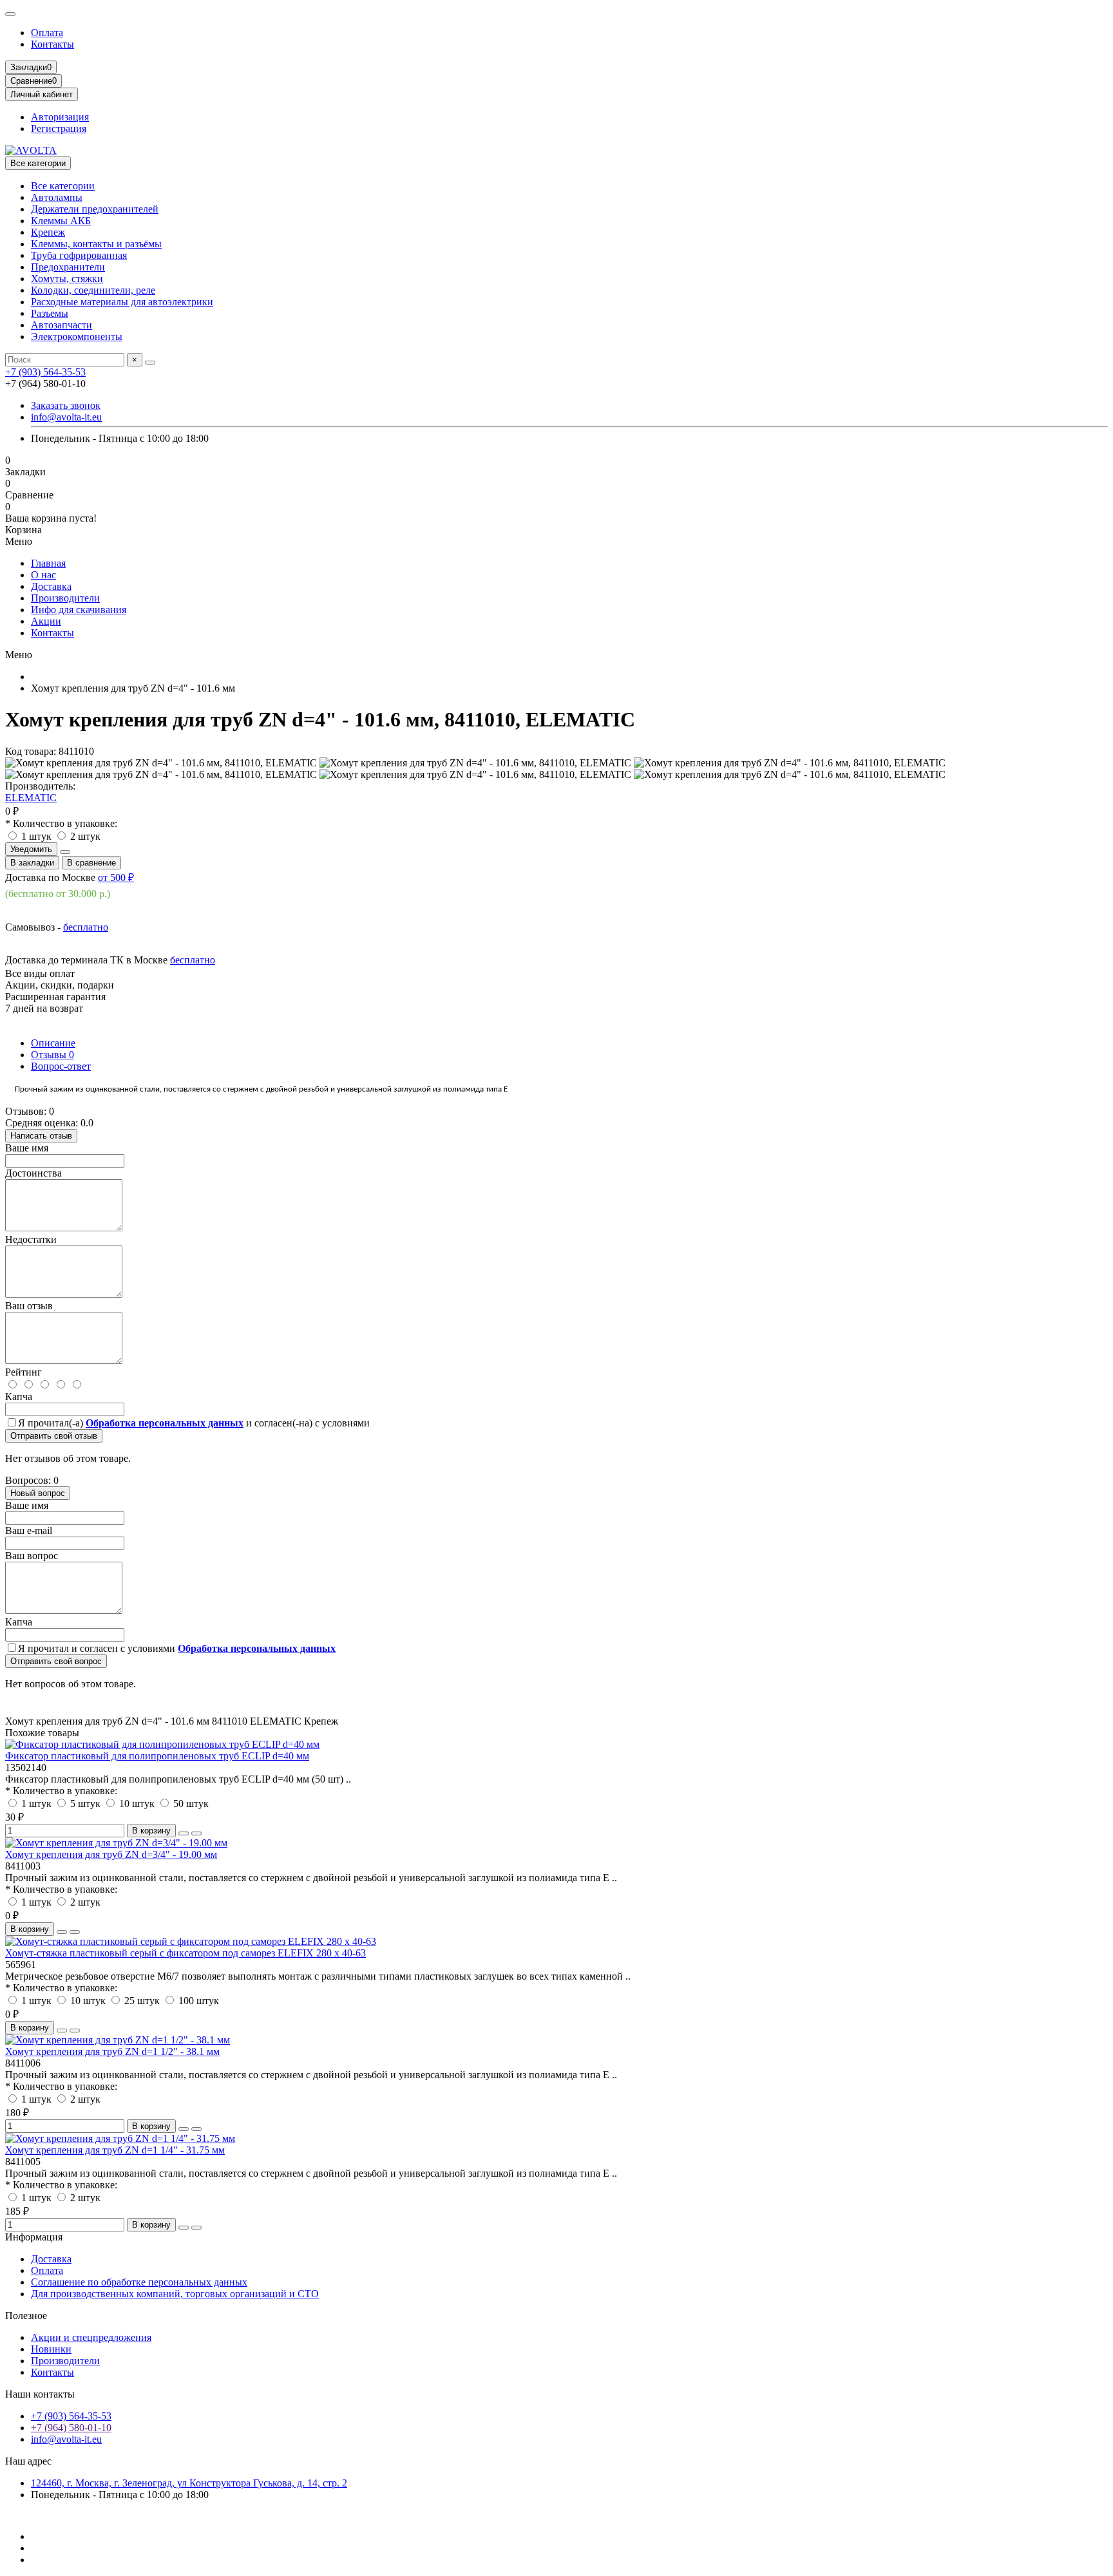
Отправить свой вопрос (56, 1661)
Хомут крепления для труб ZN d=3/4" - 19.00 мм (111, 1854)
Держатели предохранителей (95, 209)
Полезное (26, 2316)
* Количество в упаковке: (61, 823)
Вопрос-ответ (61, 1066)
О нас (43, 575)
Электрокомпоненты (77, 336)
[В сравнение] (196, 1833)
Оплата (47, 33)
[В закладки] (184, 1833)
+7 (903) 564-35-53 (45, 372)
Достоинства (33, 1173)
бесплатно (86, 927)
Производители (65, 598)
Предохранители (68, 267)
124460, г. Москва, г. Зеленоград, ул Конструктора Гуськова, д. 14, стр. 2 (189, 2483)
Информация (34, 2237)
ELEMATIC (31, 798)
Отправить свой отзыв (54, 1436)
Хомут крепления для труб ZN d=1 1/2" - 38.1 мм (112, 2051)
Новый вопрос (38, 1493)
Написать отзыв (41, 1136)
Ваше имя (27, 1148)
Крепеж (48, 232)
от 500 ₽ (116, 877)
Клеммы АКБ (61, 221)
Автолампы (57, 197)
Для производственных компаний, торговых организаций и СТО (175, 2294)
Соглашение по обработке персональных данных (139, 2282)
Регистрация (59, 128)
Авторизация (60, 117)
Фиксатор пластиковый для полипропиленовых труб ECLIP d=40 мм (157, 1756)
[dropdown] (10, 14)
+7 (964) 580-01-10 (71, 2428)
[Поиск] (150, 363)
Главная (48, 563)
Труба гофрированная (79, 255)
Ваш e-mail (29, 1530)
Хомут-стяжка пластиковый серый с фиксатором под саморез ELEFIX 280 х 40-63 (185, 1953)
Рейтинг (24, 1372)
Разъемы (50, 313)
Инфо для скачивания (79, 610)
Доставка (51, 586)
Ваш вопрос (32, 1556)
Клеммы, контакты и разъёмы (96, 244)
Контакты (52, 44)
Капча (19, 1397)
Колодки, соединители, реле (93, 290)
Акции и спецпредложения (91, 2337)
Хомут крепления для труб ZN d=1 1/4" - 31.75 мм (115, 2150)
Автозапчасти (62, 325)
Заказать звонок (66, 405)
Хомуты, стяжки (67, 279)
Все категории (63, 186)
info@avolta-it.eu (66, 417)
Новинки (51, 2349)
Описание (53, 1043)
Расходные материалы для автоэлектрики (122, 302)
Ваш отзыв (29, 1306)
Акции (46, 621)
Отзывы (52, 1055)
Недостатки (31, 1239)
